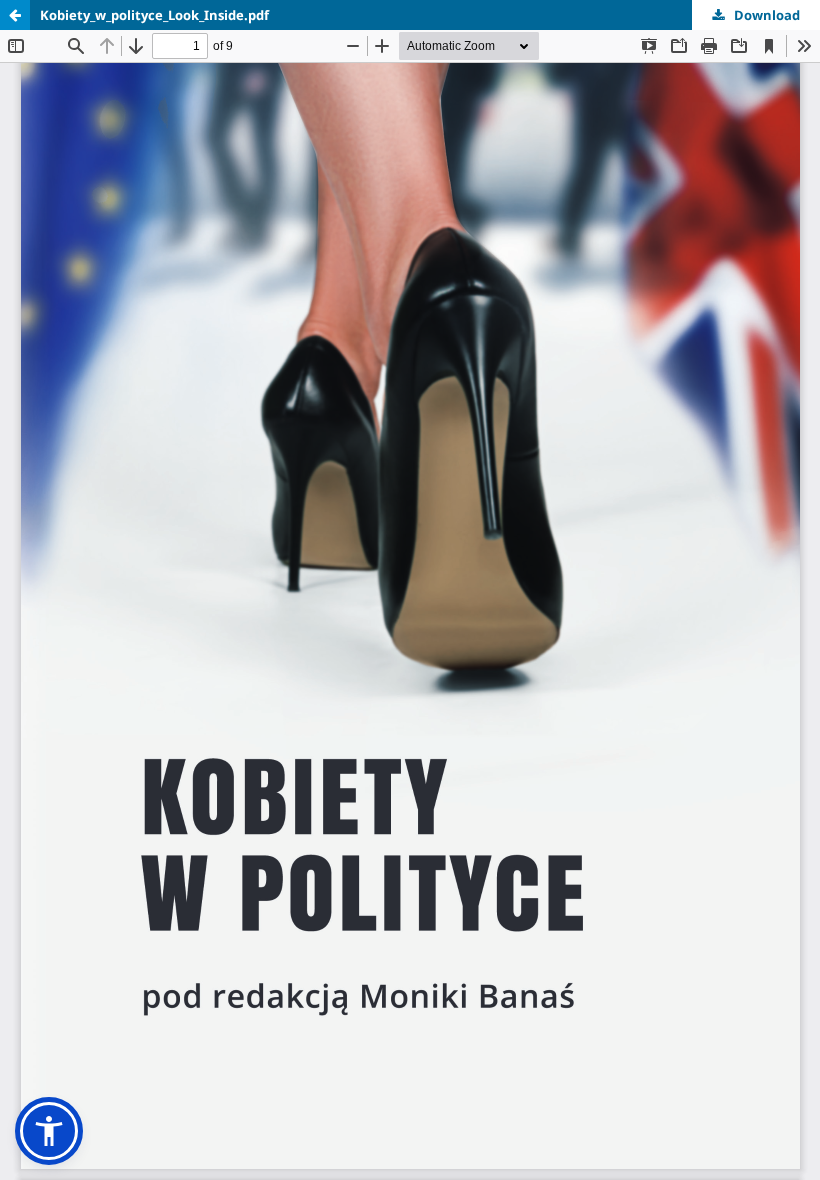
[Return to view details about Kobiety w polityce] (15, 15)
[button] (49, 1131)
